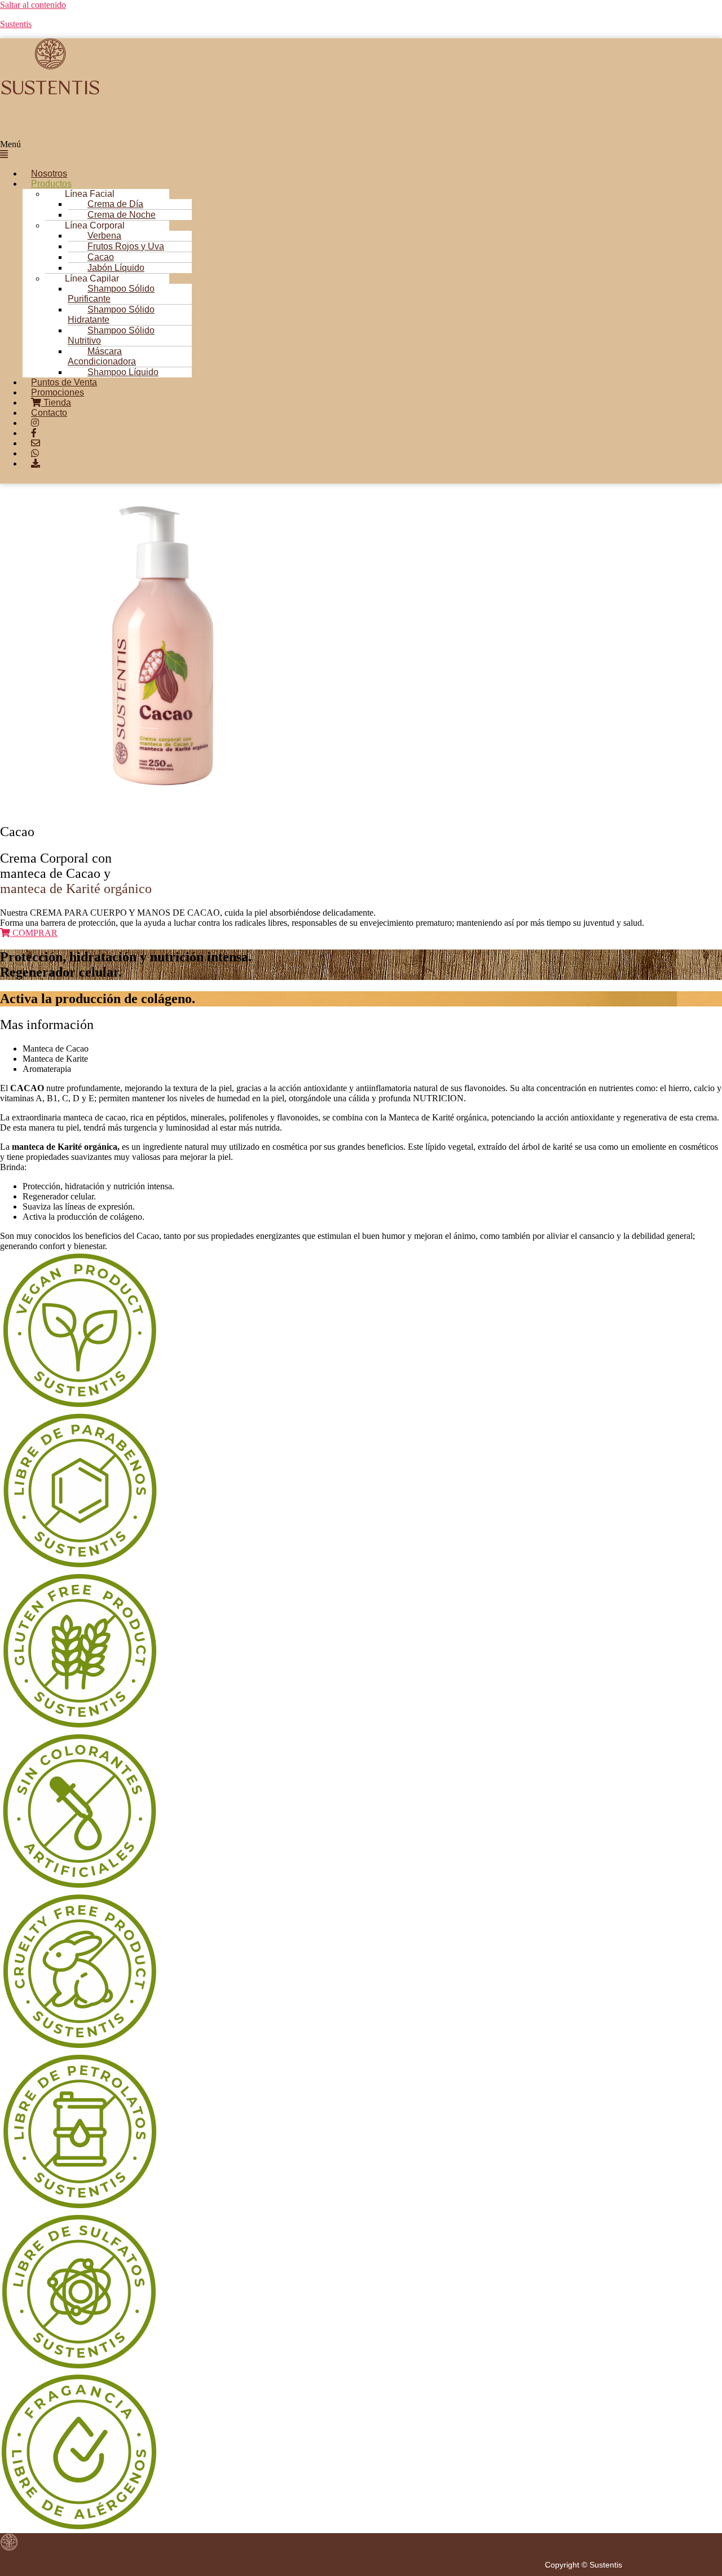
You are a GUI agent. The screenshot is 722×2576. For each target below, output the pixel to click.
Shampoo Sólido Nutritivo (111, 335)
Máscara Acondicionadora (102, 356)
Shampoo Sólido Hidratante (111, 315)
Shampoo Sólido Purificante (111, 294)
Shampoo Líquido (123, 372)
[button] (307, 150)
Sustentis (16, 24)
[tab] (372, 1049)
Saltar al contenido (33, 5)
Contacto (49, 413)
